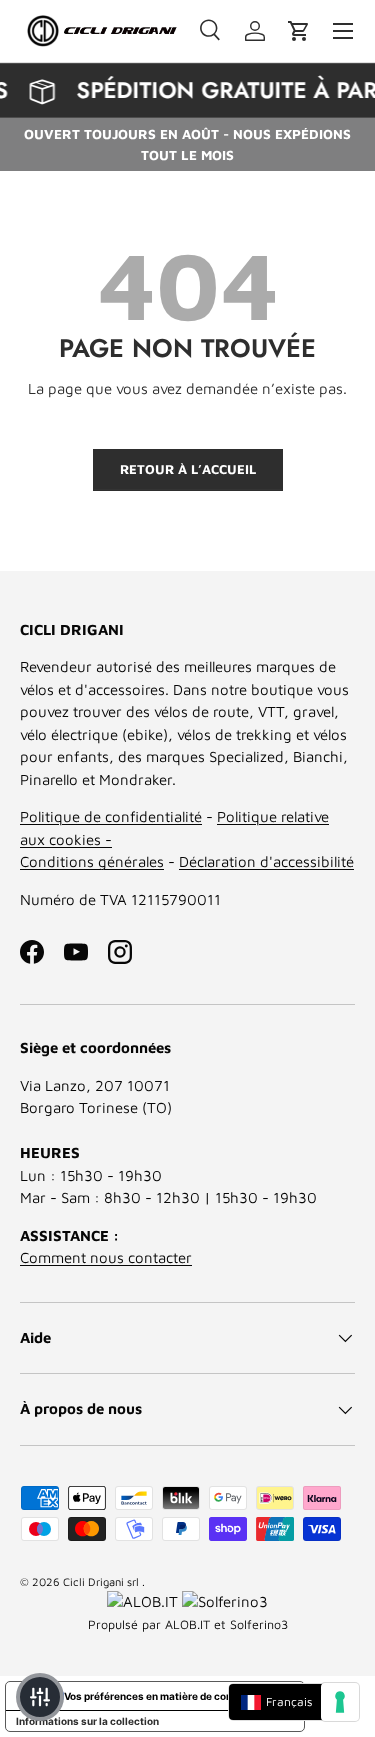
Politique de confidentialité (111, 816)
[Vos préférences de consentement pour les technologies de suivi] (340, 1702)
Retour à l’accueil (188, 469)
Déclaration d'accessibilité (266, 861)
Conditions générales (92, 861)
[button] (299, 31)
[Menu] (343, 31)
